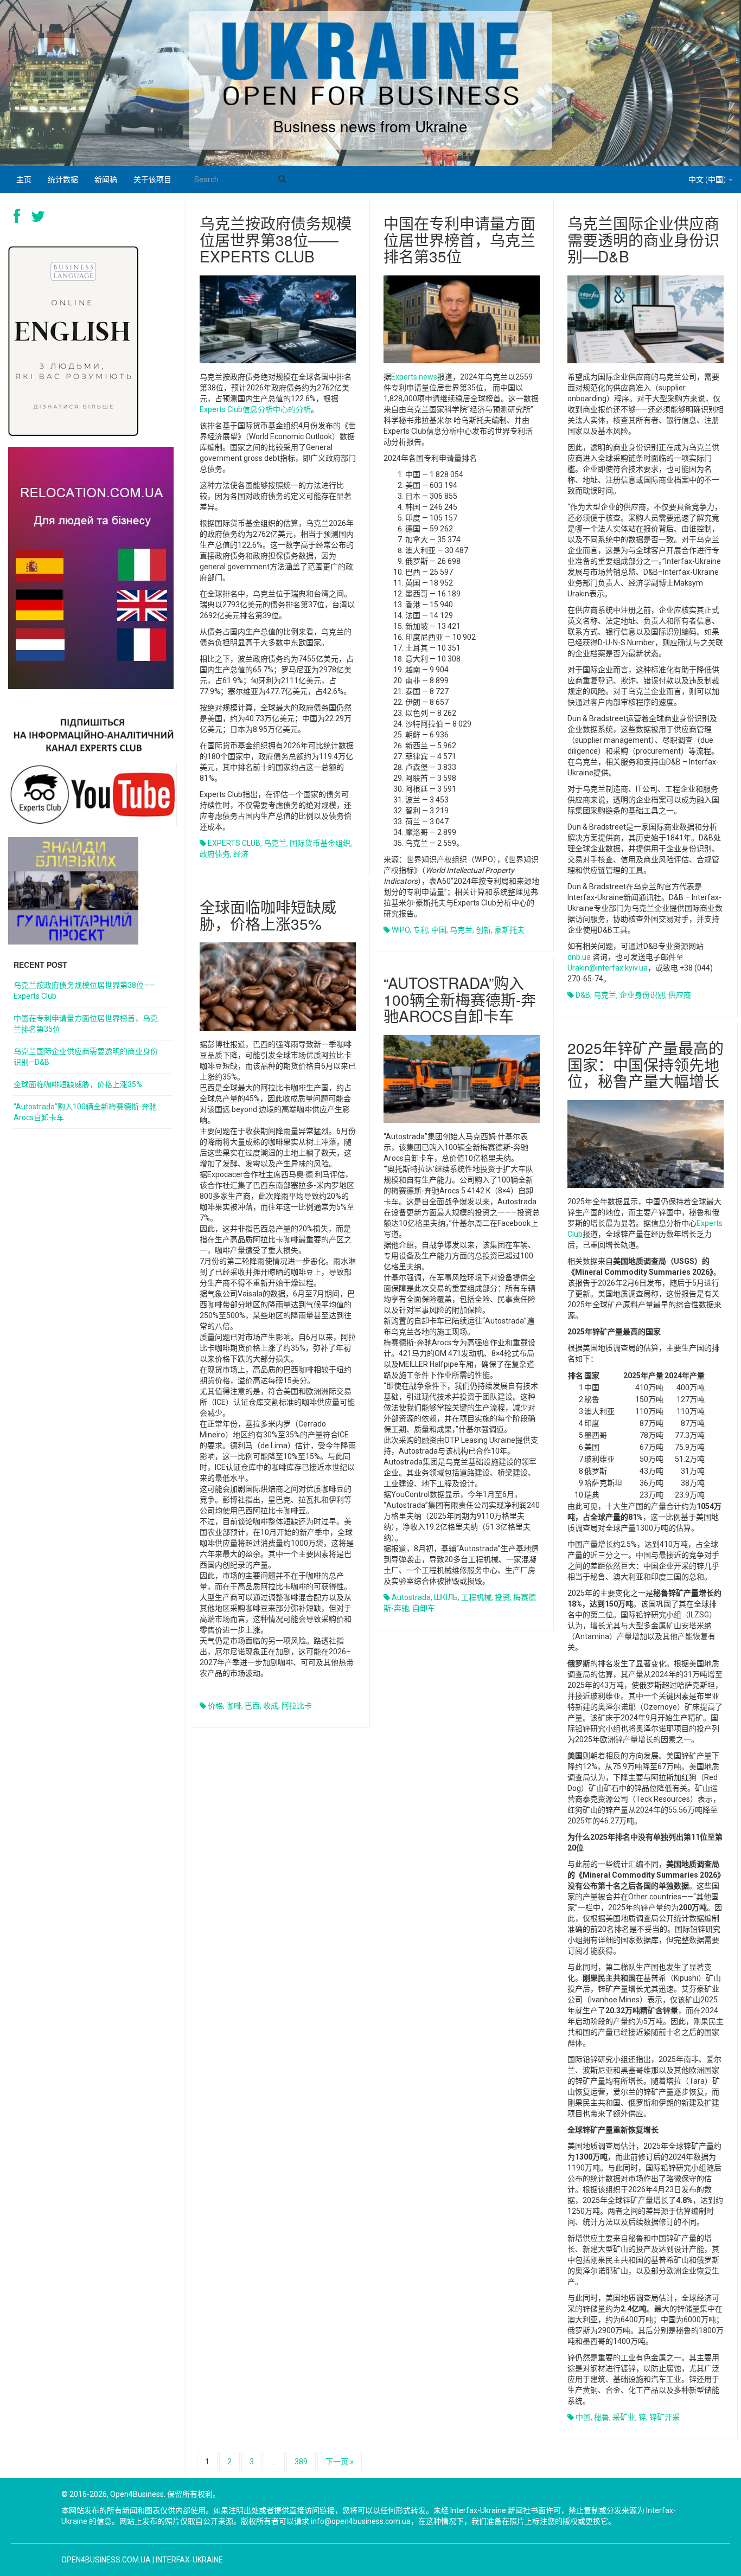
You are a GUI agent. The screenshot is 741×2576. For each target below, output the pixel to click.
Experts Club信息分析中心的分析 (255, 409)
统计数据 (63, 179)
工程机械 (476, 1597)
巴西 (252, 1706)
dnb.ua (579, 957)
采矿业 (624, 2417)
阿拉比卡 (297, 1706)
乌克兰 (275, 843)
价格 (215, 1706)
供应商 (680, 995)
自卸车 (424, 1608)
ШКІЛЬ (446, 1597)
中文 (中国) (708, 179)
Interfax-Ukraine (189, 2560)
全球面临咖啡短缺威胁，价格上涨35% (268, 915)
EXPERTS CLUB (234, 843)
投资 (502, 1597)
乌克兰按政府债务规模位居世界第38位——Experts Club (276, 240)
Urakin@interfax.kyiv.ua (608, 968)
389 (301, 2462)
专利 (420, 930)
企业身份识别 (642, 995)
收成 (271, 1706)
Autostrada (411, 1597)
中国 (439, 930)
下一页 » (340, 2462)
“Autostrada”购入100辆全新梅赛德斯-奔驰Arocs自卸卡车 (460, 999)
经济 (241, 854)
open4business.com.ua (106, 2560)
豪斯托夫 (509, 930)
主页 (24, 179)
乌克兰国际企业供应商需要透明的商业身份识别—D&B (643, 240)
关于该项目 (152, 179)
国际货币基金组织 (320, 843)
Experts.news (414, 377)
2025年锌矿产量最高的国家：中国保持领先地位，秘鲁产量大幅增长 (646, 1064)
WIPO (401, 930)
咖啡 (234, 1706)
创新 (483, 930)
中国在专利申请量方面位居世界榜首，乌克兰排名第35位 (459, 240)
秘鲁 (602, 2417)
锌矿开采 (665, 2417)
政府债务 (215, 854)
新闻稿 (106, 179)
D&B (583, 995)
